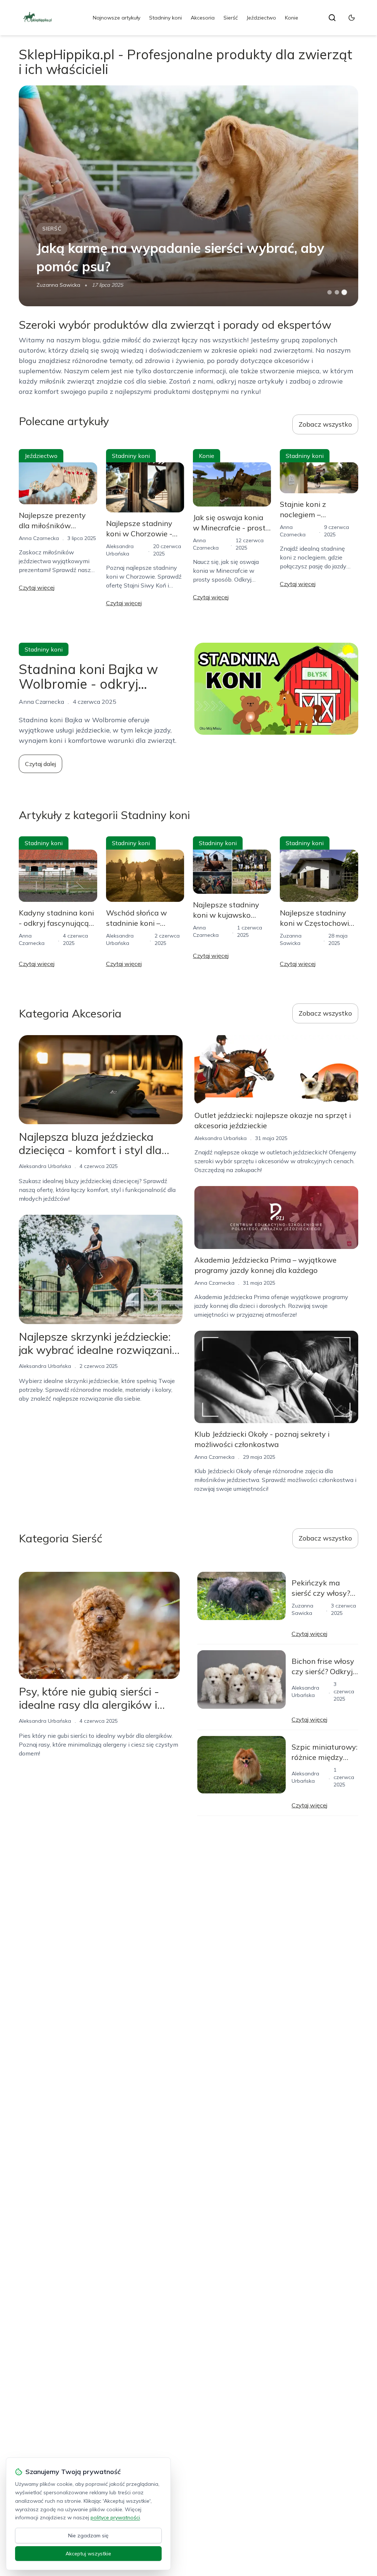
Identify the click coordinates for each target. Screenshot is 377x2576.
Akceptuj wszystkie (88, 2554)
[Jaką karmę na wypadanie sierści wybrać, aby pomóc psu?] (188, 196)
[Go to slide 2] (337, 292)
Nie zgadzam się (88, 2536)
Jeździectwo (261, 18)
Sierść (231, 18)
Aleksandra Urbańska (45, 1166)
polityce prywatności (115, 2517)
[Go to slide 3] (344, 292)
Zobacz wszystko (325, 424)
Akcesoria (203, 18)
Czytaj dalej (40, 764)
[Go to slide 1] (330, 292)
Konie (292, 18)
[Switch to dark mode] (352, 18)
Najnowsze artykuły (117, 18)
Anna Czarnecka (39, 538)
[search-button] (332, 18)
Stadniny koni (165, 18)
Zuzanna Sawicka (58, 285)
